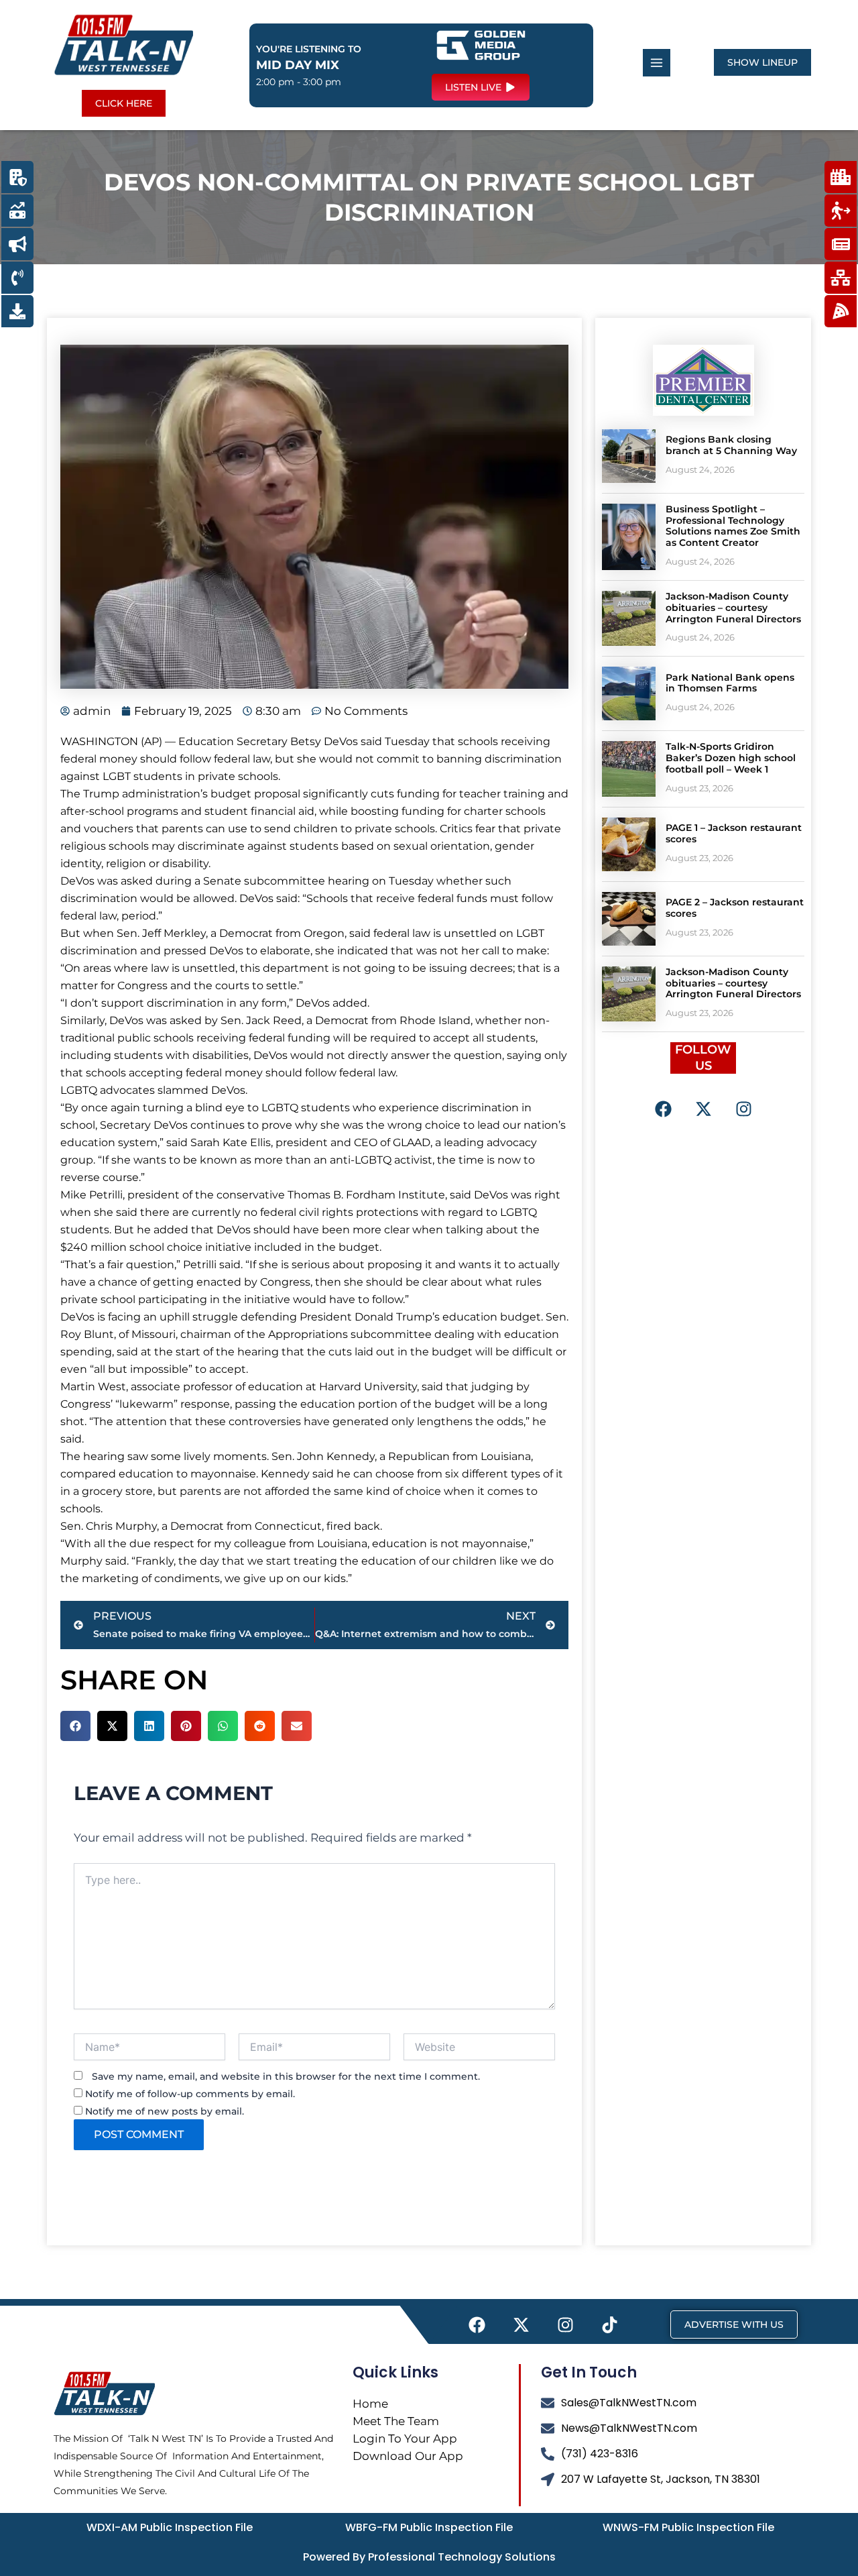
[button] (75, 1726)
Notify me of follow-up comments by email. (190, 2094)
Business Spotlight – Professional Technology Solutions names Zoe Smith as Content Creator (733, 526)
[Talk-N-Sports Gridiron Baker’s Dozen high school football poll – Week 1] (629, 769)
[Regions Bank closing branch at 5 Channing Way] (629, 456)
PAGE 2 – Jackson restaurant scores (735, 908)
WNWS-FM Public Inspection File (688, 2527)
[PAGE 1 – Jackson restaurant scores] (629, 844)
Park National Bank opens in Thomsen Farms (730, 683)
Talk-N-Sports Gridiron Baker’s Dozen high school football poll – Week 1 (731, 758)
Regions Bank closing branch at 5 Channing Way (731, 445)
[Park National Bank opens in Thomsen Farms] (629, 693)
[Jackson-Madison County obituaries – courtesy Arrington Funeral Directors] (629, 618)
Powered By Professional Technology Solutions (429, 2557)
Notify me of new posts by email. (165, 2111)
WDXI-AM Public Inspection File (170, 2527)
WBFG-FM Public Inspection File (429, 2527)
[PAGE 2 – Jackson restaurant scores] (629, 919)
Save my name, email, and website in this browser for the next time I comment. (286, 2076)
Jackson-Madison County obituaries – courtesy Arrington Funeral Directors (733, 608)
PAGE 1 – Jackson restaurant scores (734, 833)
